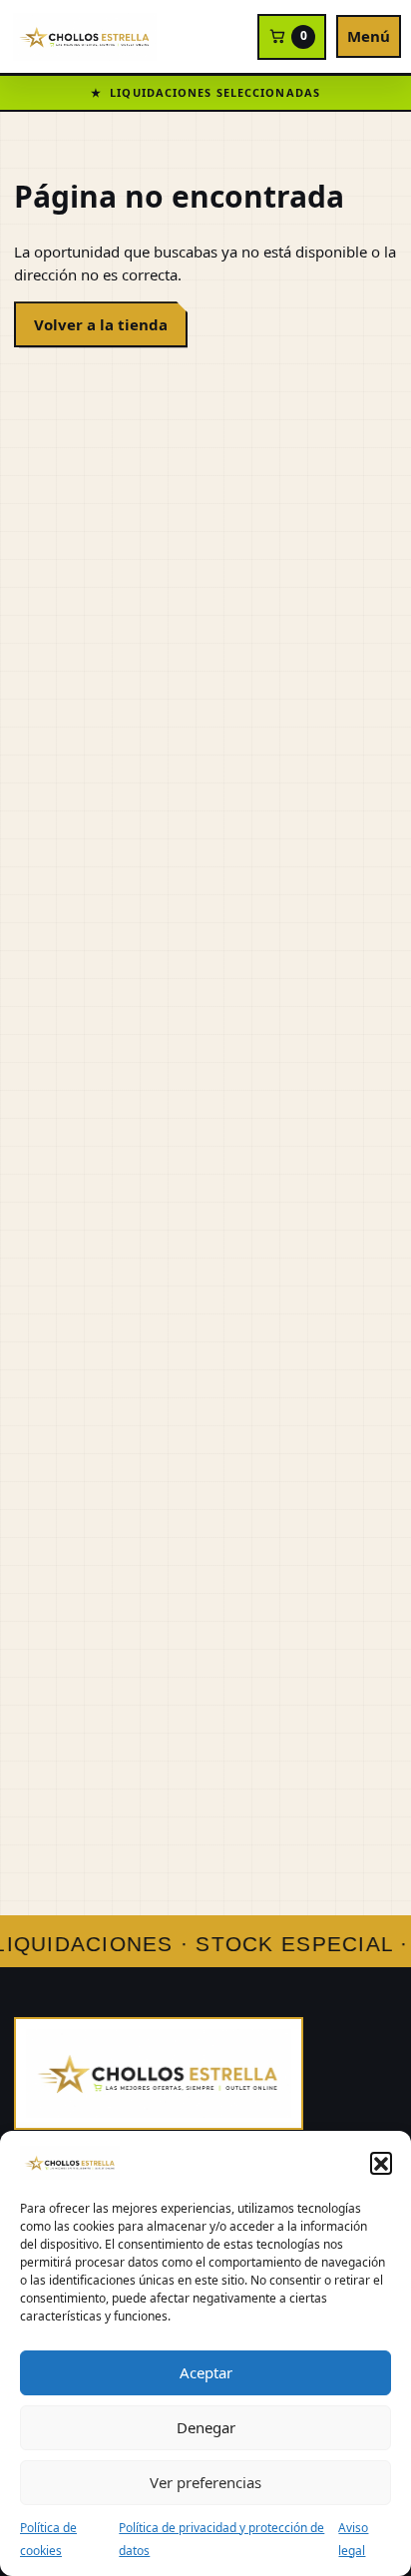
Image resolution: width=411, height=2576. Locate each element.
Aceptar (206, 2372)
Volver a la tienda (101, 324)
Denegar (206, 2427)
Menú (369, 36)
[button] (381, 2163)
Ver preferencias (205, 2482)
